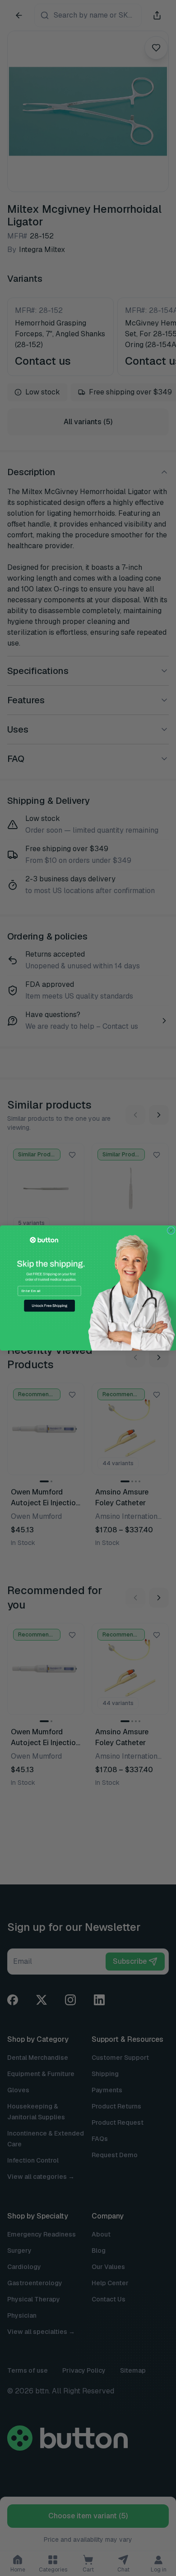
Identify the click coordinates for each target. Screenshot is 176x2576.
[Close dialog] (171, 1231)
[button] (49, 1306)
